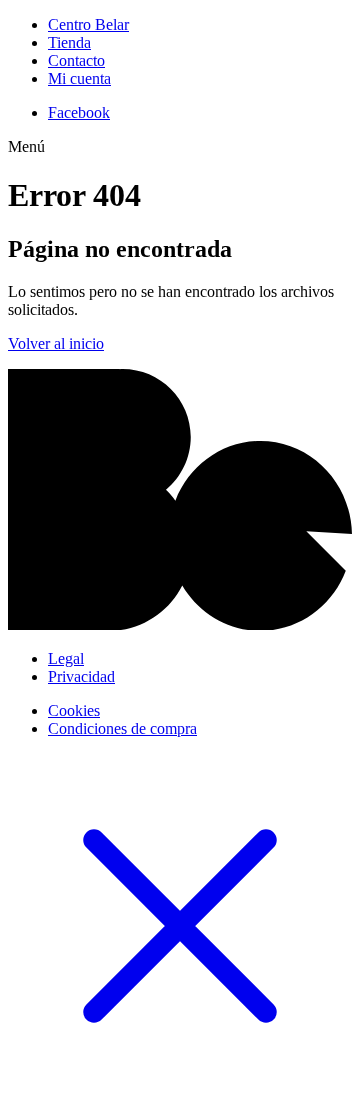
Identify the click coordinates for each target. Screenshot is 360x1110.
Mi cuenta (79, 78)
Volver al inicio (56, 343)
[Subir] (180, 624)
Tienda (69, 42)
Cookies (74, 710)
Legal (66, 658)
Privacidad (81, 676)
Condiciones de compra (122, 728)
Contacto (76, 60)
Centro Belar (88, 24)
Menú (26, 146)
